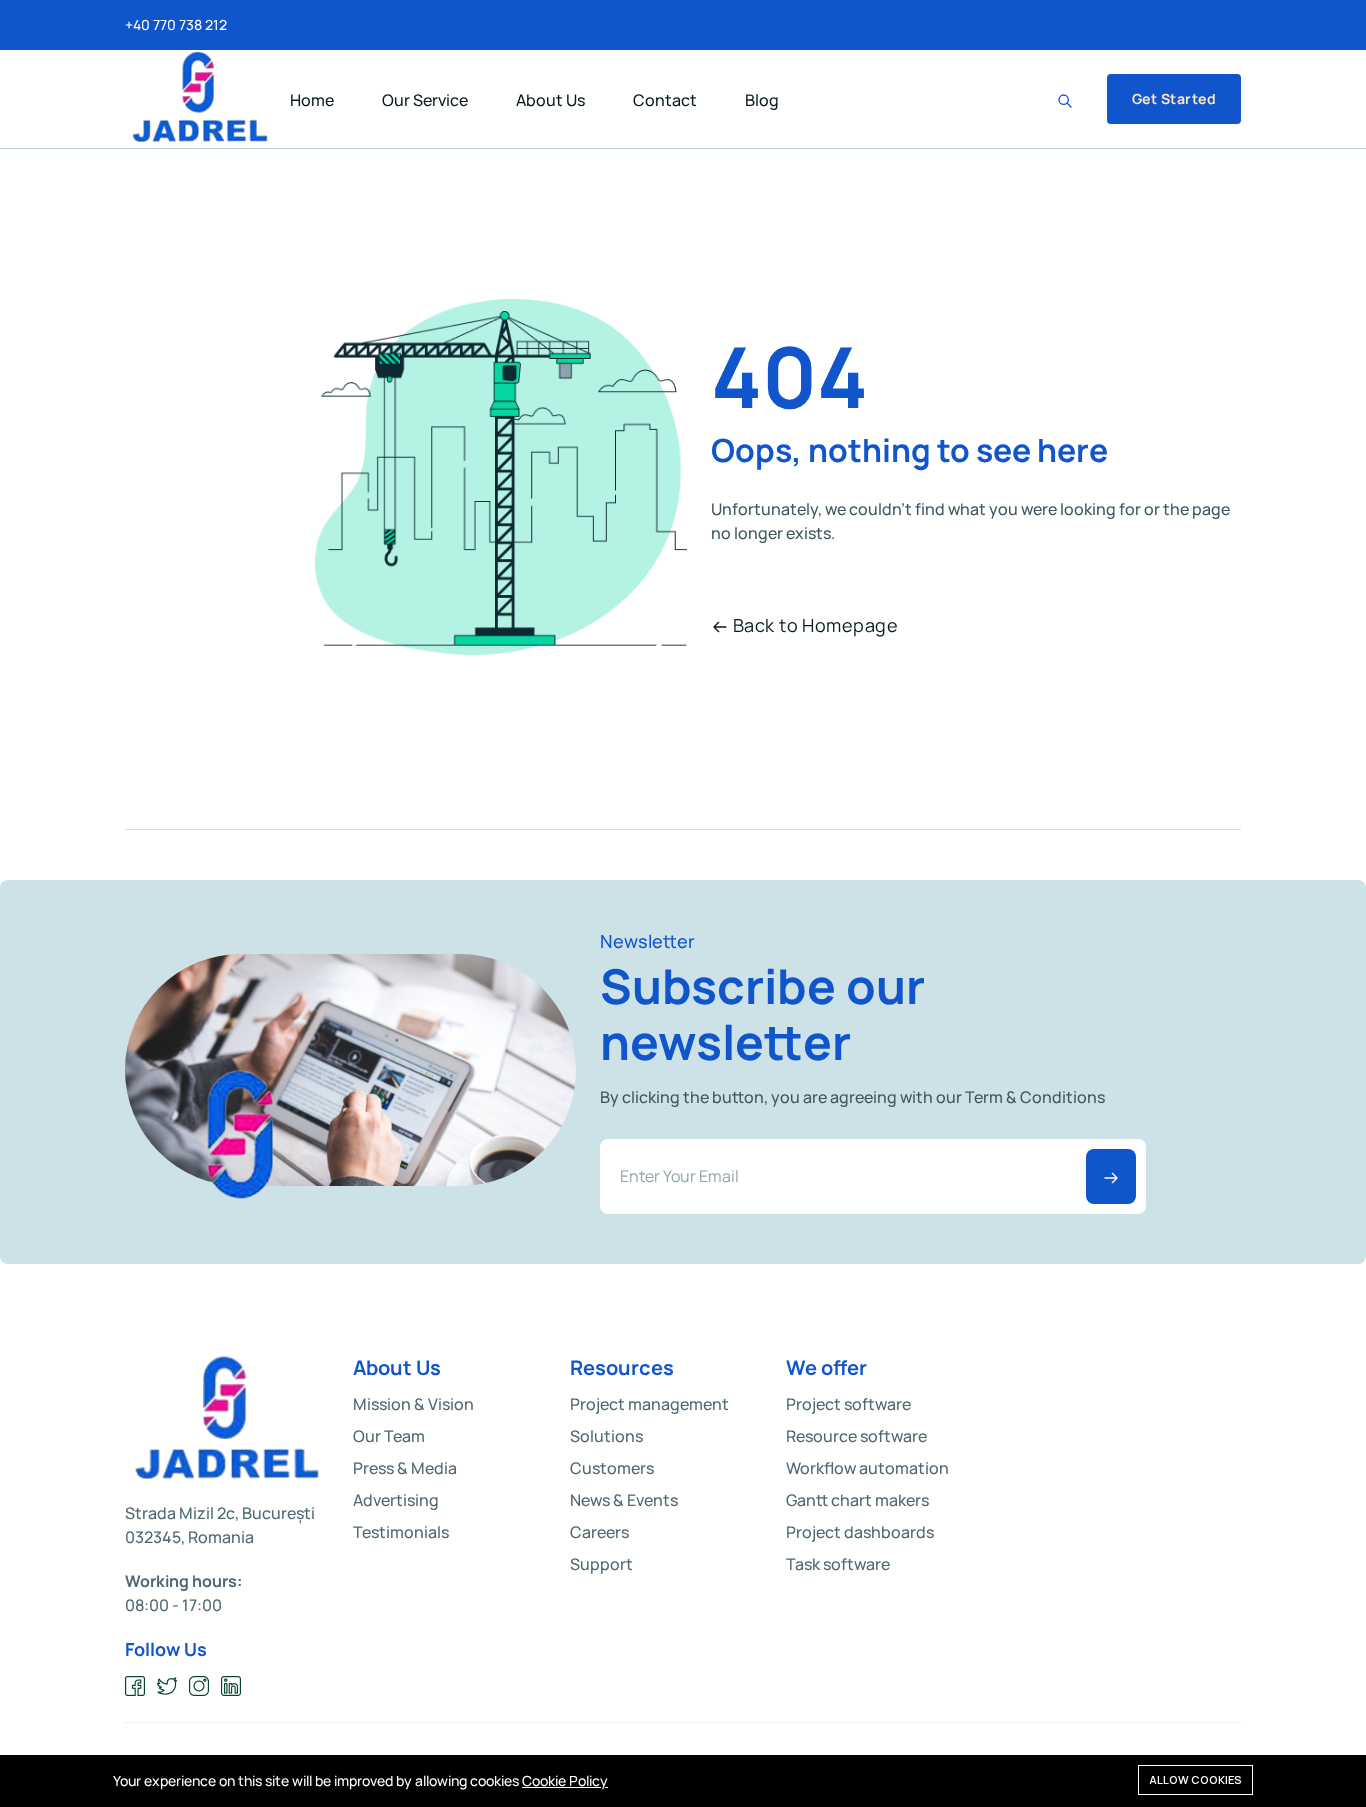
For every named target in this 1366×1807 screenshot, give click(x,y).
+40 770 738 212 (176, 25)
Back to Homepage (815, 625)
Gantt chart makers (857, 1500)
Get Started (1174, 98)
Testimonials (401, 1532)
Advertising (396, 1500)
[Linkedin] (231, 1686)
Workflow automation (867, 1468)
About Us (550, 100)
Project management (649, 1404)
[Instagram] (199, 1686)
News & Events (624, 1500)
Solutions (606, 1436)
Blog (762, 100)
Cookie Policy (565, 1780)
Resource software (856, 1436)
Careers (599, 1532)
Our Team (389, 1436)
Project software (848, 1404)
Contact (665, 100)
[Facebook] (135, 1686)
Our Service (425, 100)
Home (312, 100)
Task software (838, 1564)
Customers (612, 1468)
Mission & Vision (413, 1404)
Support (601, 1564)
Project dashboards (860, 1532)
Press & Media (405, 1468)
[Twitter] (167, 1686)
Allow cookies (1195, 1779)
